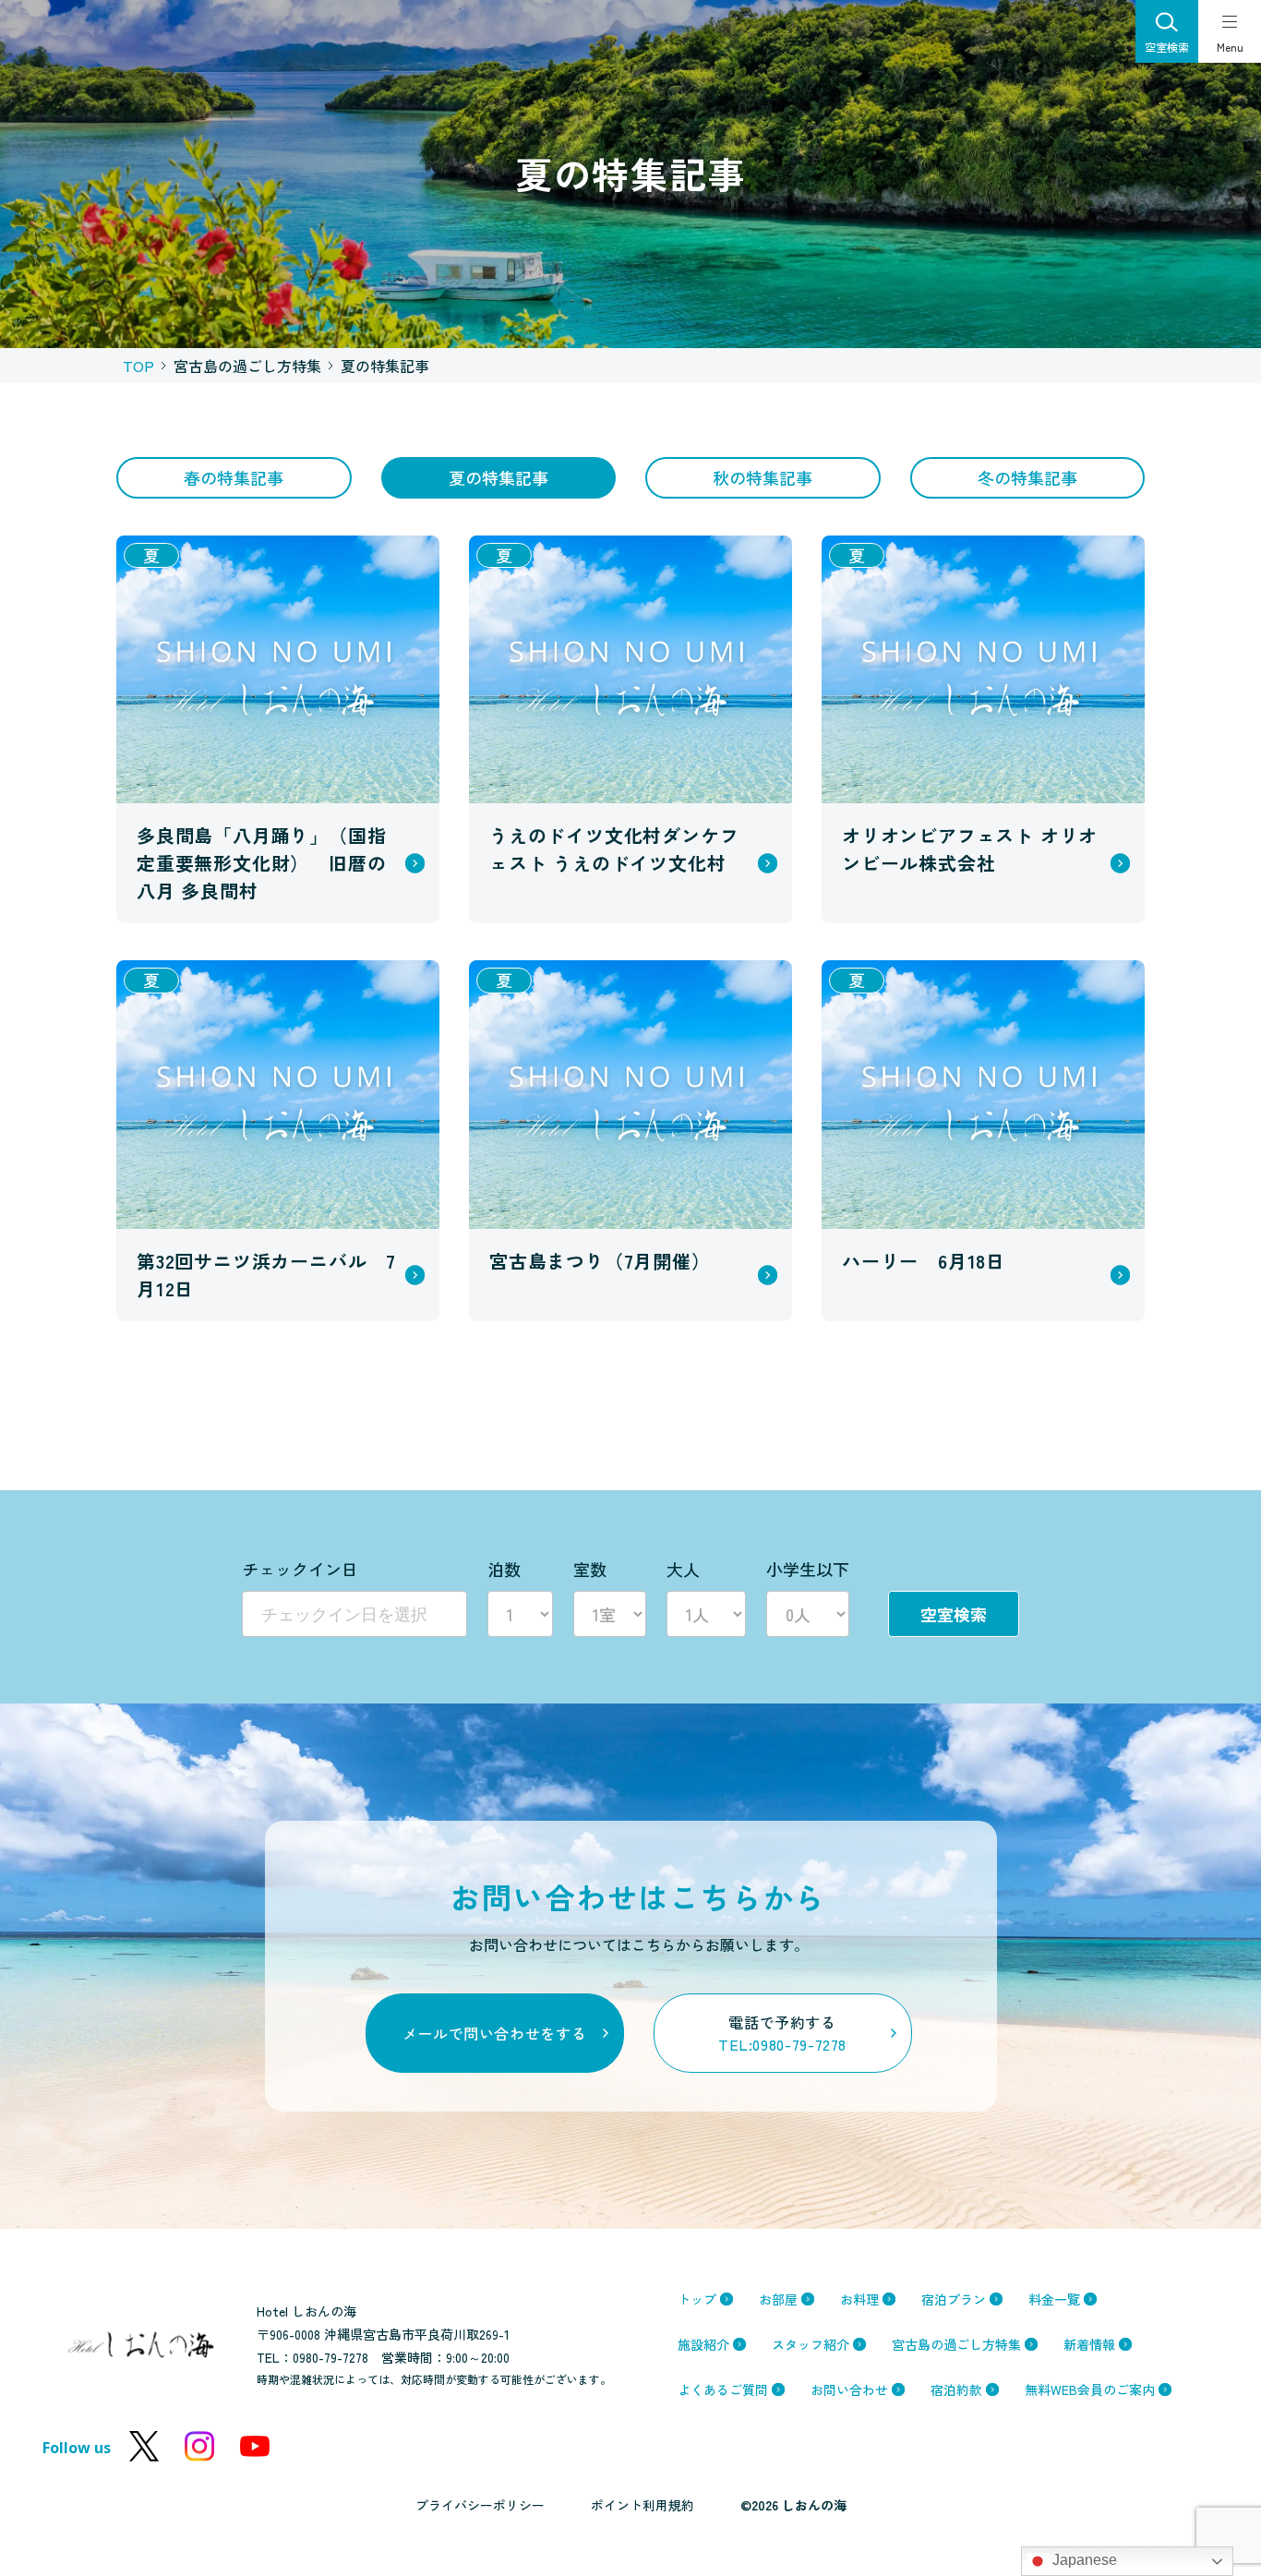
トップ (697, 2299)
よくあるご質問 (723, 2389)
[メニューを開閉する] (1230, 31)
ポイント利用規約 (643, 2505)
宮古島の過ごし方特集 (956, 2344)
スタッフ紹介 (811, 2344)
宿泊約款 (956, 2389)
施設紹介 (703, 2344)
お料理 (859, 2299)
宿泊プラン (954, 2299)
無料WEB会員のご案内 (1090, 2389)
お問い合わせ (849, 2389)
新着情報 (1089, 2344)
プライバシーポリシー (480, 2505)
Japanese (1083, 2560)
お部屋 (778, 2299)
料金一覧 (1054, 2299)
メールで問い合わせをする (495, 2033)
